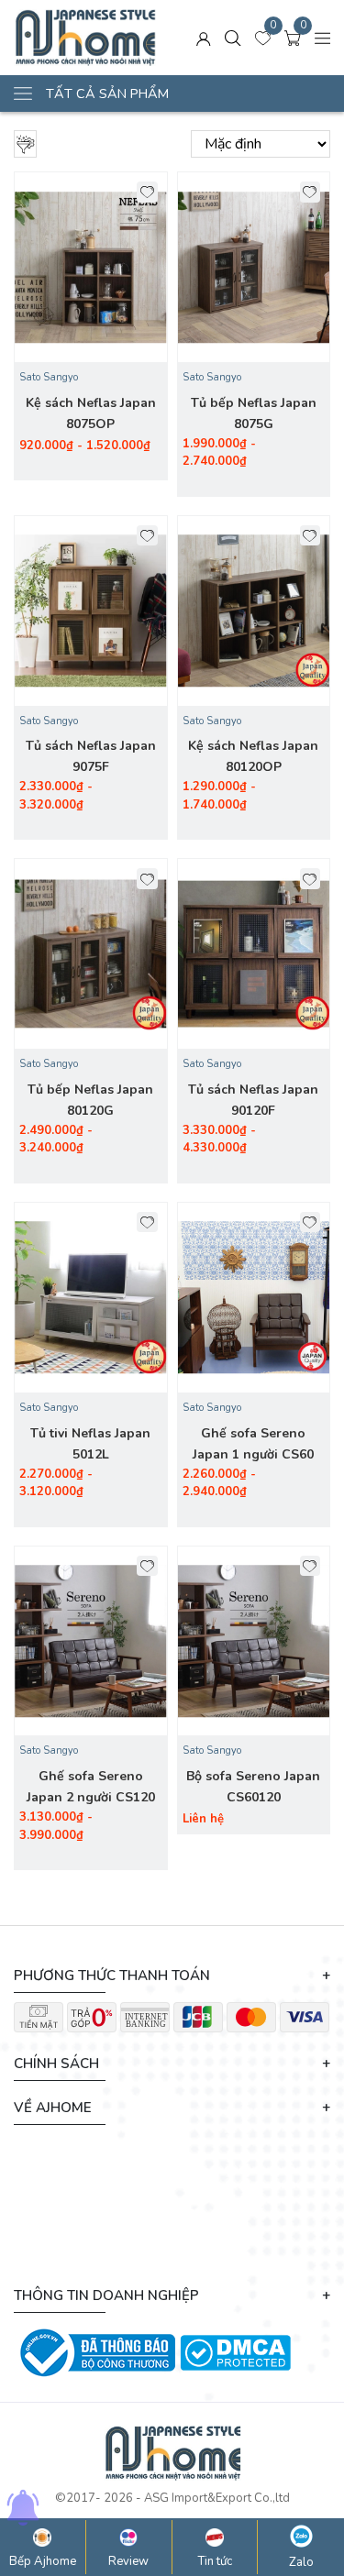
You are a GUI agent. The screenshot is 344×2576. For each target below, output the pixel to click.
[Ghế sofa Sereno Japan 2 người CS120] (91, 1641)
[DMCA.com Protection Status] (235, 2351)
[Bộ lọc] (25, 144)
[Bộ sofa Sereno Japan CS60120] (254, 1641)
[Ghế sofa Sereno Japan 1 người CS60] (254, 1298)
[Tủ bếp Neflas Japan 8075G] (254, 267)
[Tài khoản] (204, 38)
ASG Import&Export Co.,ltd (217, 2498)
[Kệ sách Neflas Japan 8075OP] (91, 267)
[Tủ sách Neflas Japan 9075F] (91, 611)
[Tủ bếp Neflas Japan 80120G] (91, 954)
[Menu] (323, 38)
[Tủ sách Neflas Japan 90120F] (254, 954)
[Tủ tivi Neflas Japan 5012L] (91, 1298)
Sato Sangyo (49, 377)
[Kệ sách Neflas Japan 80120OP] (254, 611)
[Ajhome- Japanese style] (85, 38)
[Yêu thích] (147, 192)
